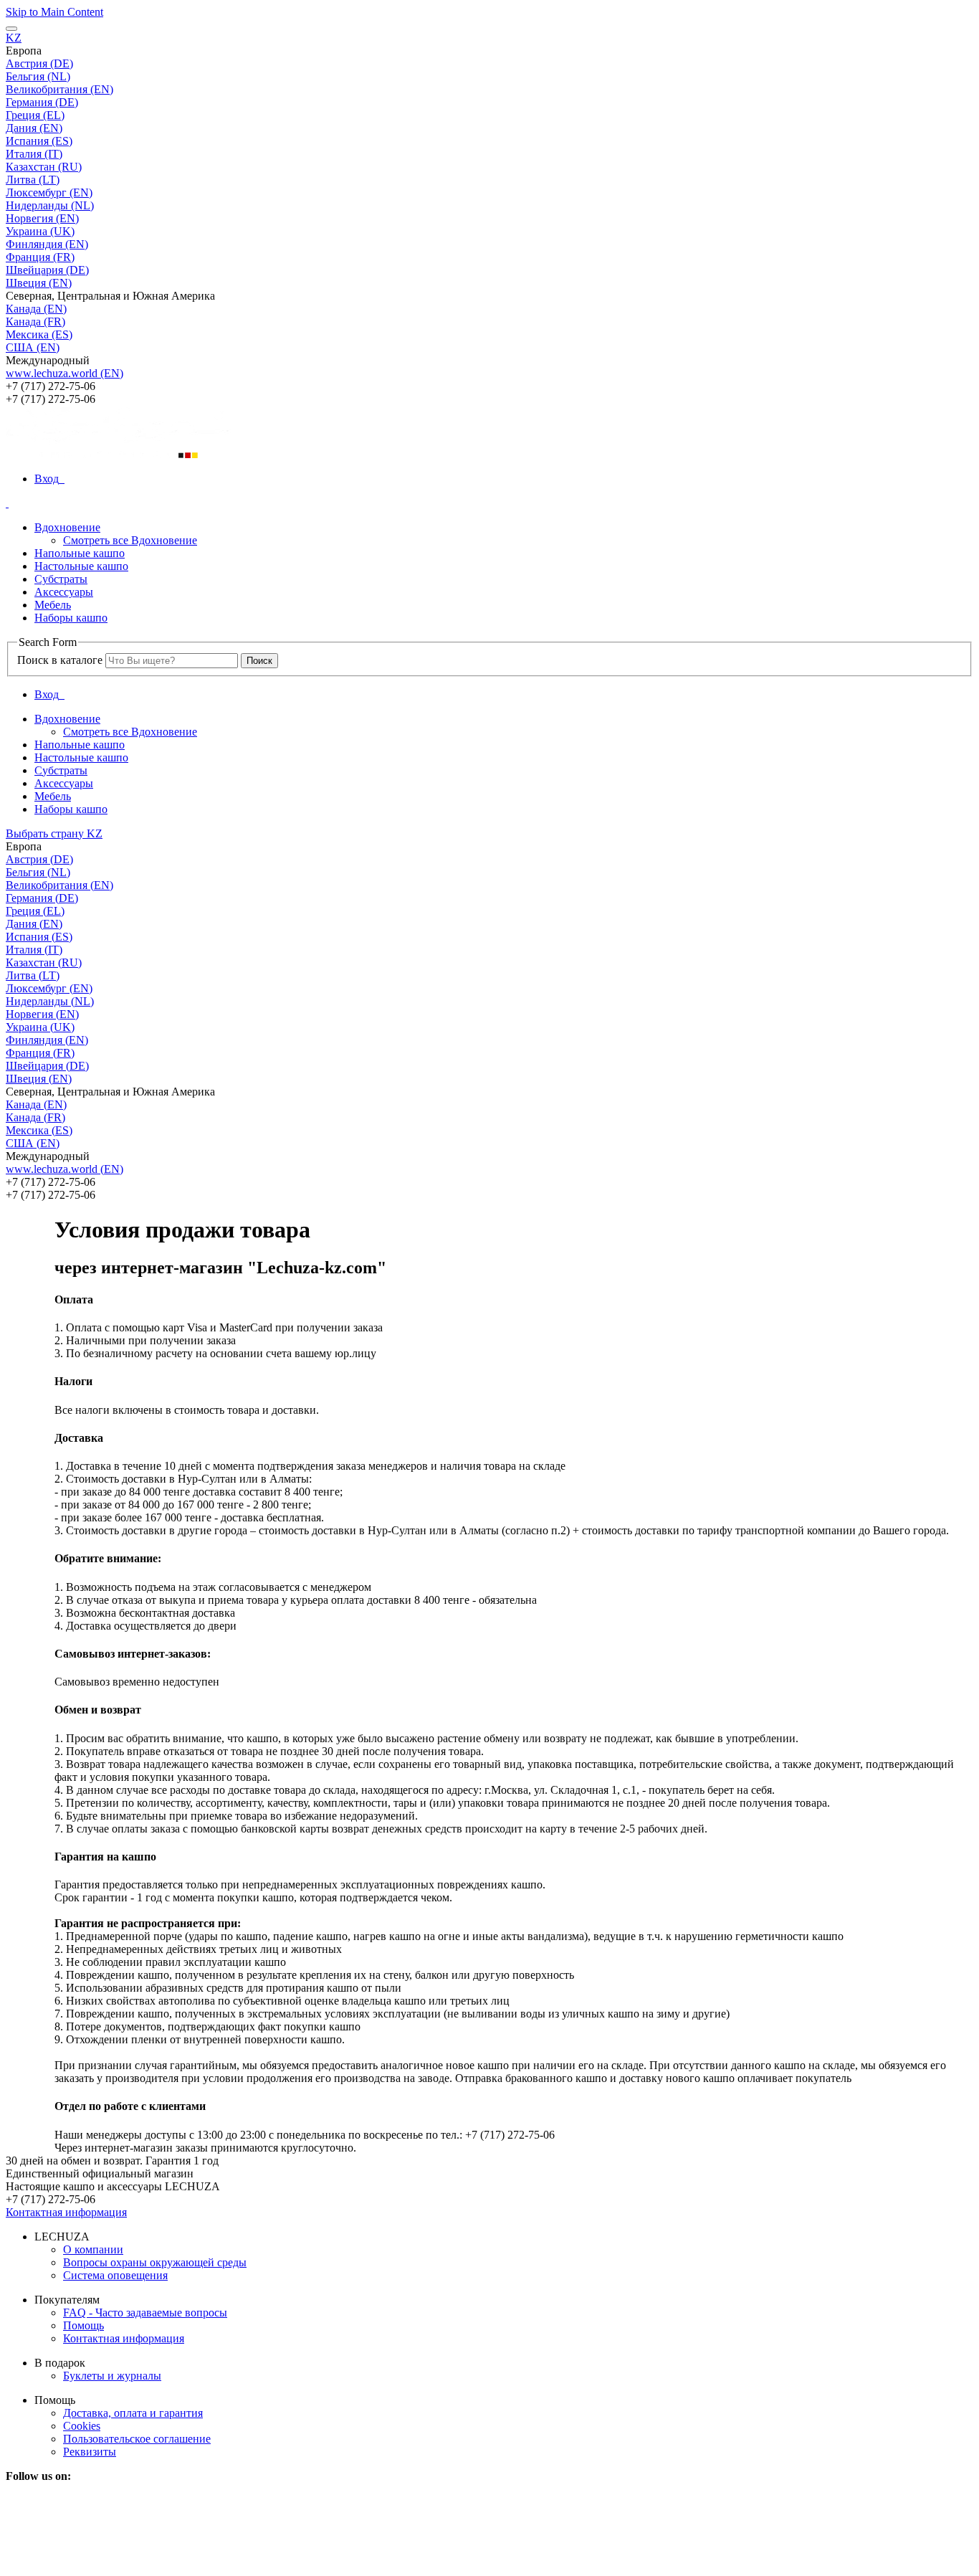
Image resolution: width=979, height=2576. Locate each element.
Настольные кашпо (81, 566)
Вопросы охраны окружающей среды (155, 2262)
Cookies (82, 2426)
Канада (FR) (35, 322)
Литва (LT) (33, 180)
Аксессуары (64, 592)
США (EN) (33, 347)
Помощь (83, 2325)
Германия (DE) (42, 102)
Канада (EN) (36, 309)
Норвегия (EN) (42, 218)
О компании (93, 2249)
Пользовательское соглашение (137, 2439)
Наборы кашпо (71, 618)
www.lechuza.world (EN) (65, 373)
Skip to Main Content (54, 12)
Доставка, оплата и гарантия (133, 2413)
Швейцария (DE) (47, 270)
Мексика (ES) (39, 334)
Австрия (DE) (39, 63)
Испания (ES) (39, 141)
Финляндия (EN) (47, 244)
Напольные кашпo (80, 553)
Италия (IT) (34, 154)
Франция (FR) (40, 257)
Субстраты (61, 579)
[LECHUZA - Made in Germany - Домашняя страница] (489, 433)
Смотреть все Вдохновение (130, 540)
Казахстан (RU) (44, 167)
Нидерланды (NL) (50, 205)
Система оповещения (115, 2275)
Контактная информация (66, 2212)
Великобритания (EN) (59, 89)
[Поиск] (7, 503)
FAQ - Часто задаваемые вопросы (145, 2313)
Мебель (53, 605)
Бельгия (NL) (38, 76)
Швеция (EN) (39, 283)
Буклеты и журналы (112, 2376)
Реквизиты (90, 2452)
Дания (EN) (34, 128)
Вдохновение (67, 527)
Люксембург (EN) (49, 193)
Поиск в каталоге (60, 660)
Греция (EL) (35, 115)
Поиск (259, 661)
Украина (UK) (40, 231)
